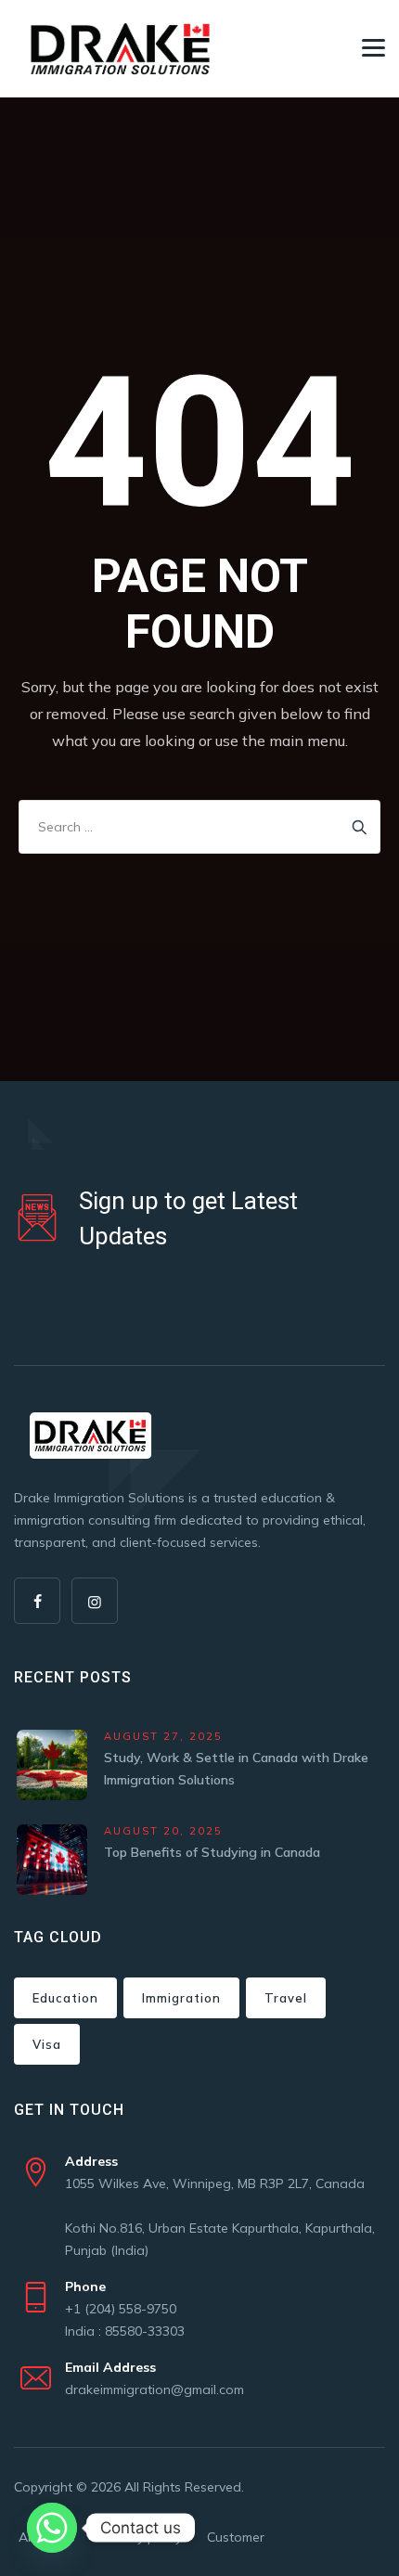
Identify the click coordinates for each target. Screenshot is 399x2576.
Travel (286, 1998)
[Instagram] (95, 1601)
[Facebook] (37, 1601)
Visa (47, 2044)
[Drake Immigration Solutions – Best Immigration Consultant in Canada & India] (122, 49)
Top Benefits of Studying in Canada (212, 1852)
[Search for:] (199, 827)
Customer (236, 2537)
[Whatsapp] (52, 2528)
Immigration (181, 1998)
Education (65, 1998)
